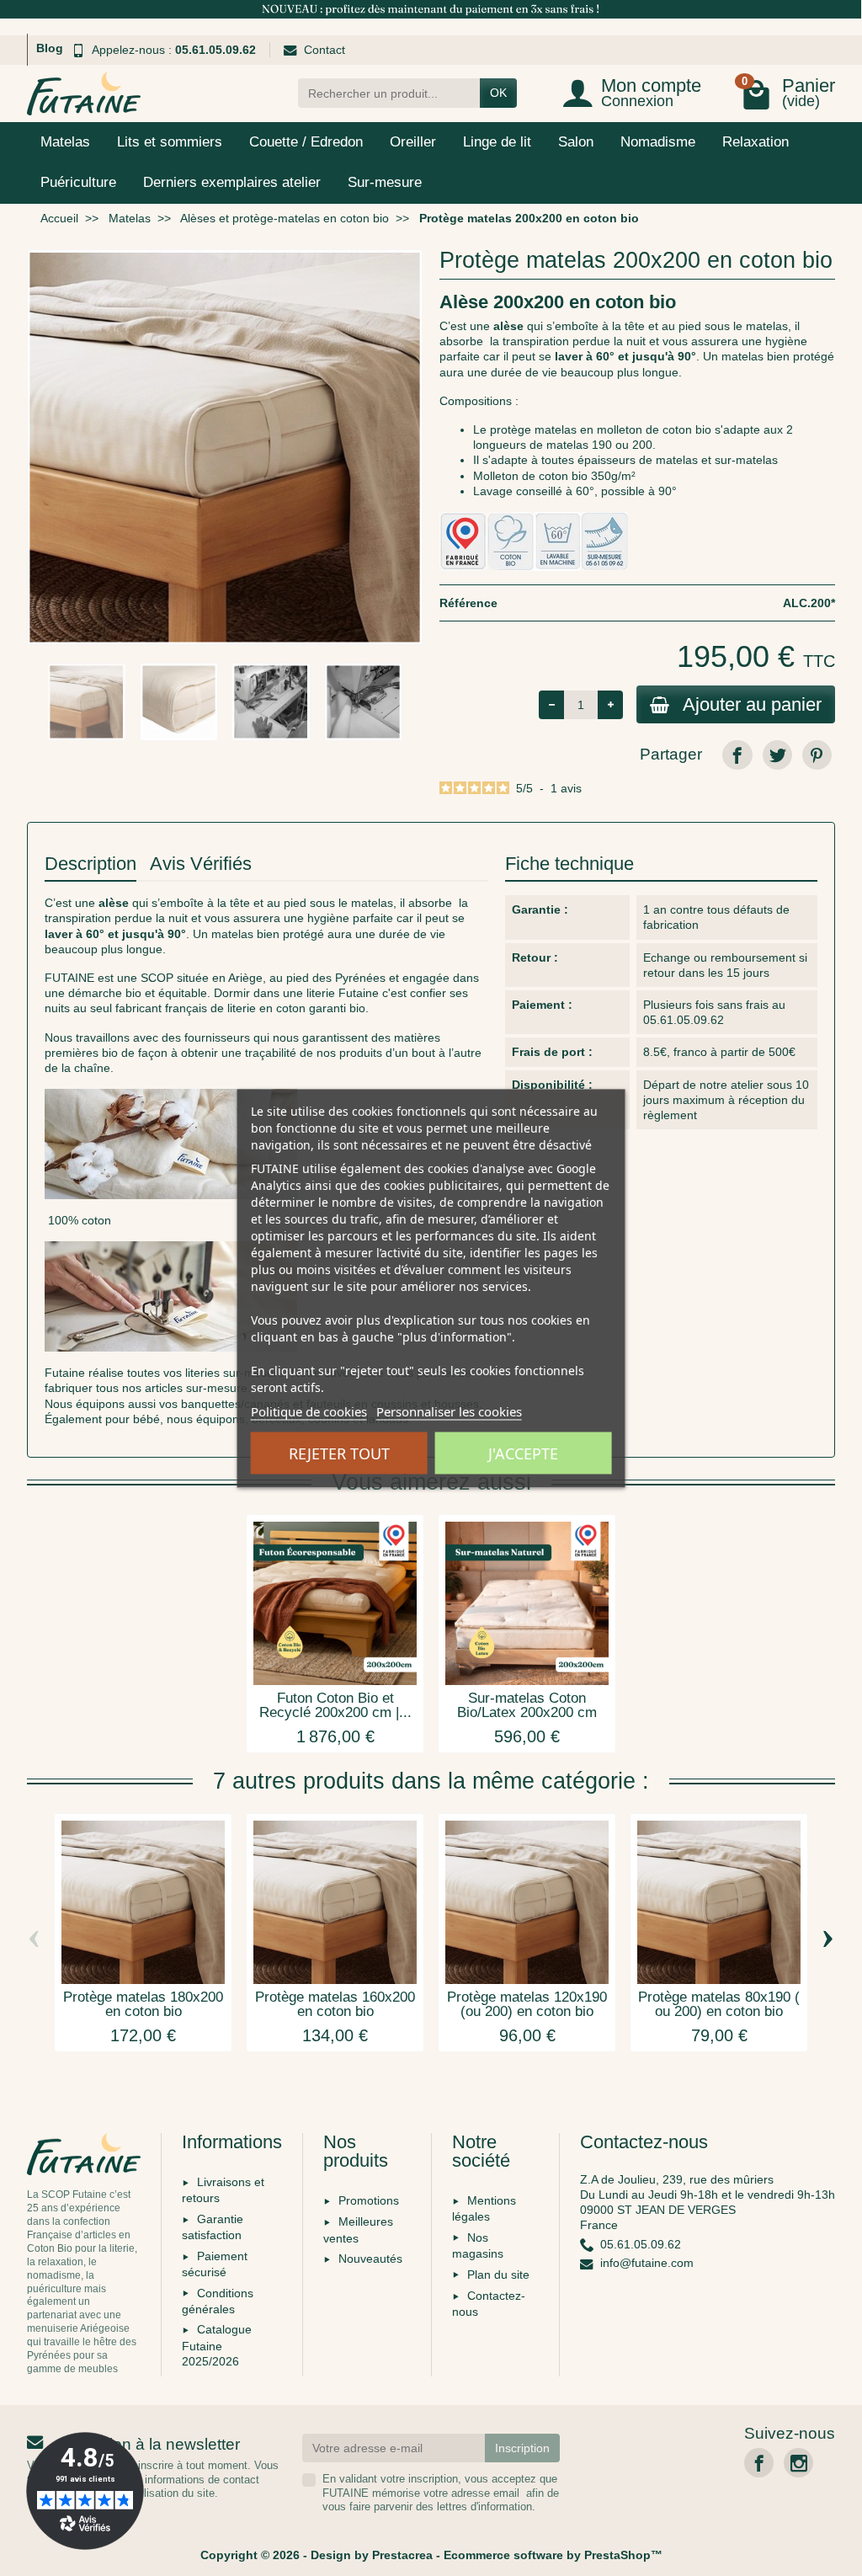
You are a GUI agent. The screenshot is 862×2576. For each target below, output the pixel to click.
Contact (325, 50)
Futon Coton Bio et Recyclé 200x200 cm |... (335, 1705)
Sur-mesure (385, 182)
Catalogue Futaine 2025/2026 (217, 2345)
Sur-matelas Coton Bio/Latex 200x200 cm (527, 1705)
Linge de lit (497, 142)
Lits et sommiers (170, 142)
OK (498, 93)
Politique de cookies (309, 1411)
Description (90, 864)
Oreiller (413, 142)
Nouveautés (370, 2259)
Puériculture (78, 182)
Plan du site (498, 2275)
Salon (576, 142)
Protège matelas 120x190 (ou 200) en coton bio (527, 2004)
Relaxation (756, 142)
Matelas (65, 142)
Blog (50, 48)
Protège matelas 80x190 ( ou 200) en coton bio (719, 2004)
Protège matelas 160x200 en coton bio (335, 2004)
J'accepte (523, 1453)
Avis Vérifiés (201, 864)
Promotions (369, 2200)
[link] (737, 755)
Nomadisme (658, 142)
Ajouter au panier (752, 704)
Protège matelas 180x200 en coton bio (143, 2004)
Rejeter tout (339, 1453)
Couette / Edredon (306, 142)
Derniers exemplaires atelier (232, 182)
